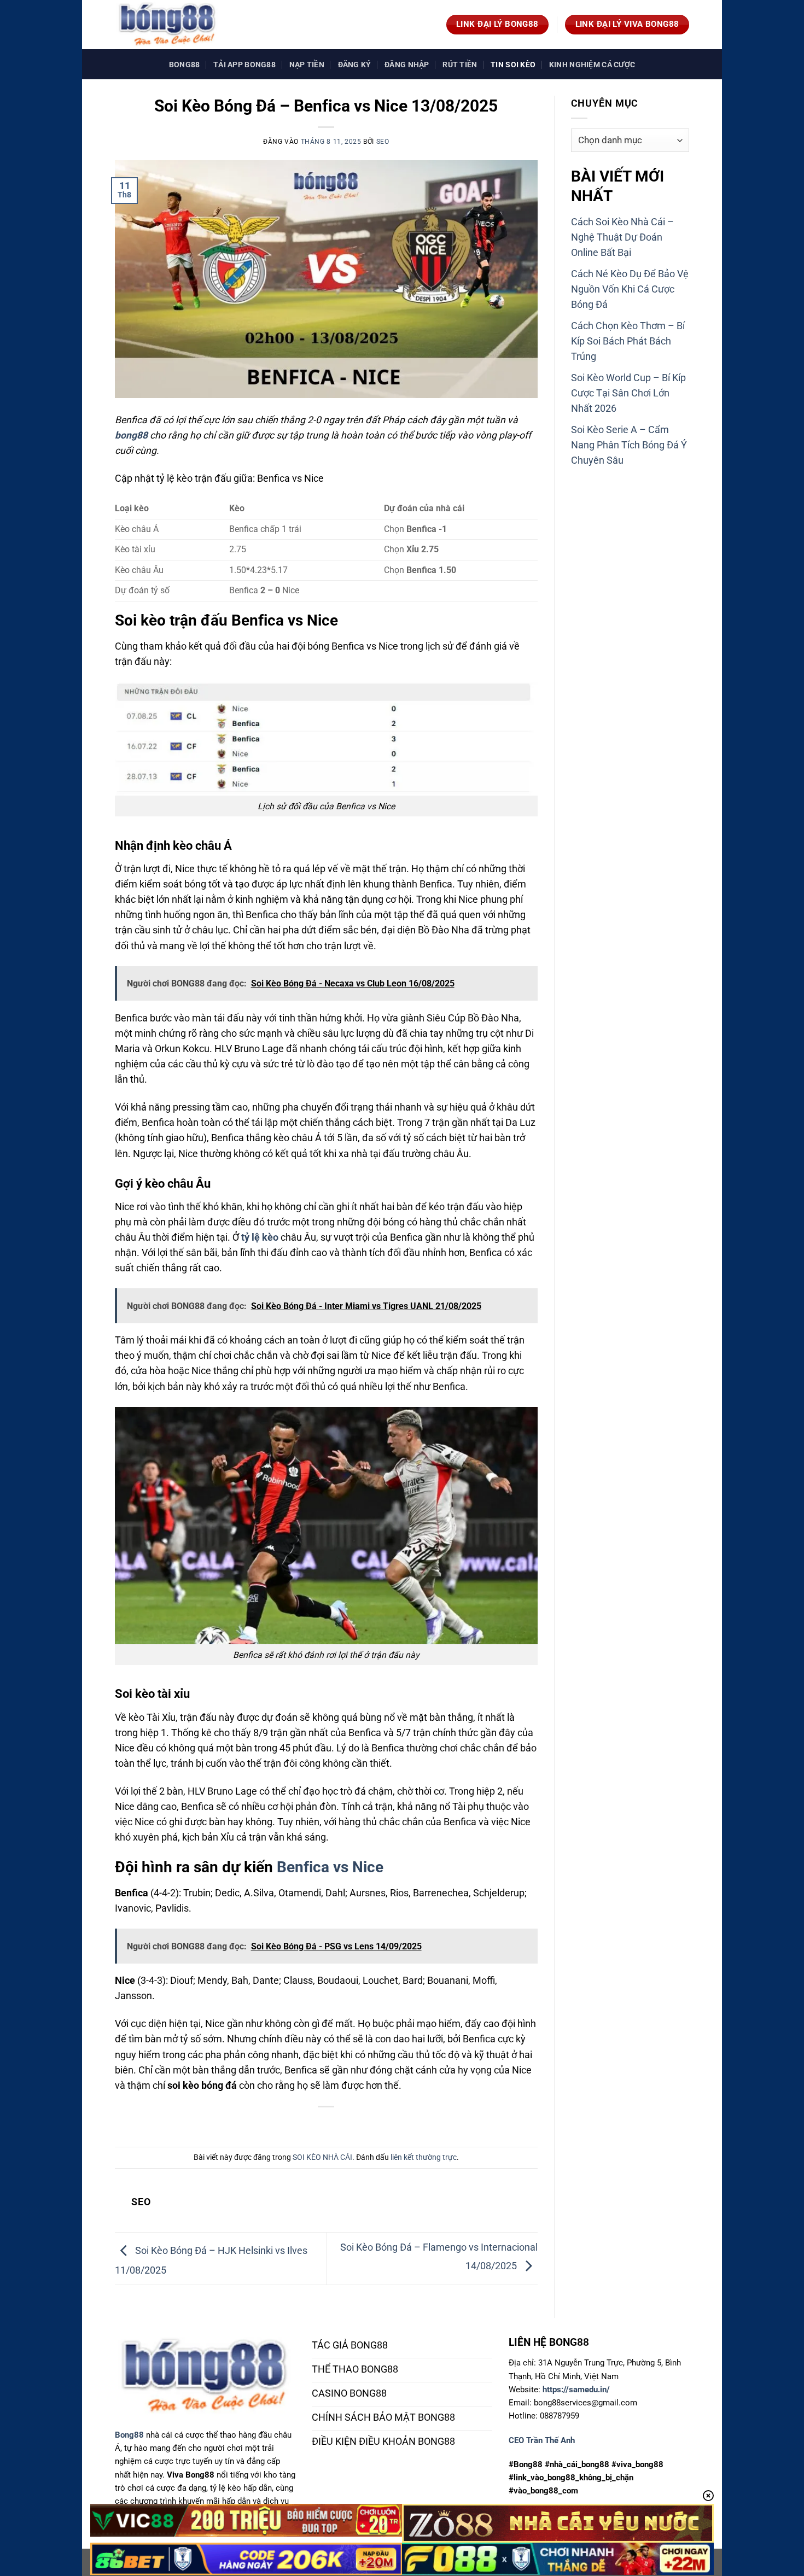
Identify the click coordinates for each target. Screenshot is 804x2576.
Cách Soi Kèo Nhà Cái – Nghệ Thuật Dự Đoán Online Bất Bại (622, 237)
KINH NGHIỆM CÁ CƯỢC (592, 65)
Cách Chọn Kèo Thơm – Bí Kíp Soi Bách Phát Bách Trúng (628, 341)
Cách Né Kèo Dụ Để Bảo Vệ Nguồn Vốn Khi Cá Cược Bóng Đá (630, 289)
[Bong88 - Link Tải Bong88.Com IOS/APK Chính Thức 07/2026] (170, 25)
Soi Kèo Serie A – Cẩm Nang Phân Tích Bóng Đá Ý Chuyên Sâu (629, 445)
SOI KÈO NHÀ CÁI (322, 2157)
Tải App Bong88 (244, 65)
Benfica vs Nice (330, 1867)
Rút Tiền (460, 65)
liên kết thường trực (424, 2157)
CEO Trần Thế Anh (542, 2440)
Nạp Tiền (307, 65)
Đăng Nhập (407, 65)
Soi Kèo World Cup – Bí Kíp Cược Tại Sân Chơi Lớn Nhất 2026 (628, 393)
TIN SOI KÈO (513, 65)
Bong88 (185, 65)
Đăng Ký (355, 65)
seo (383, 142)
